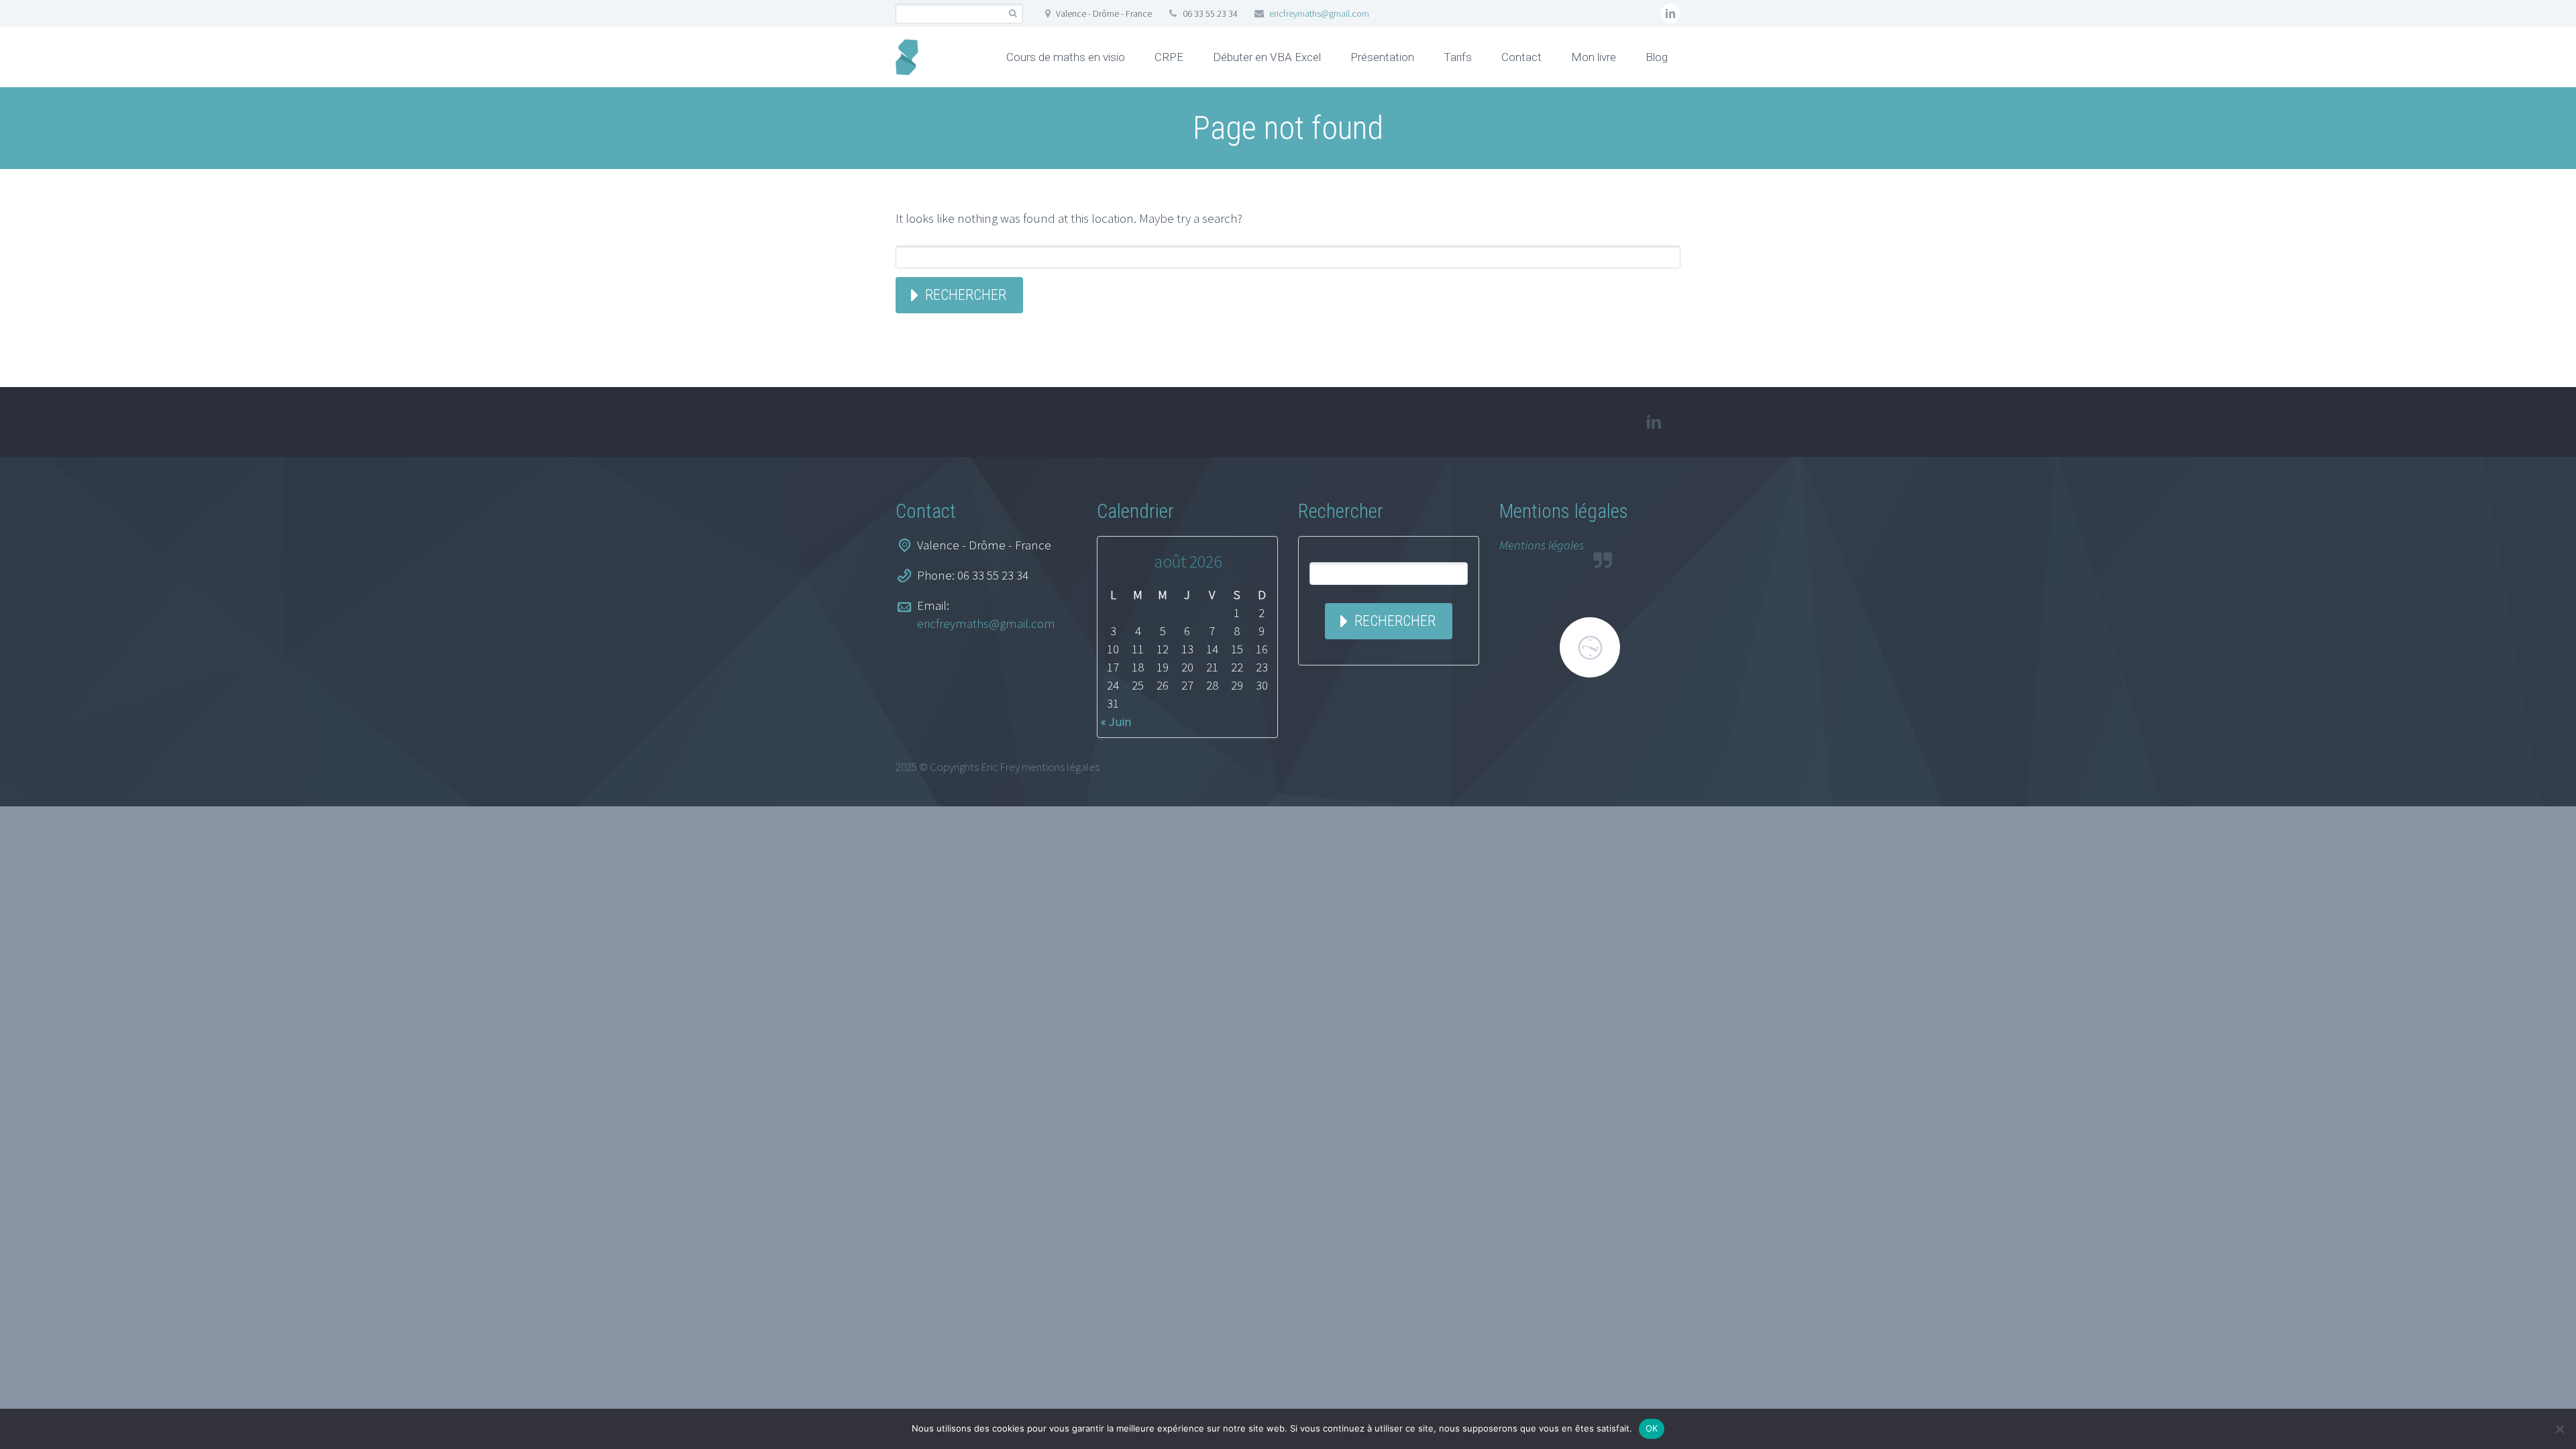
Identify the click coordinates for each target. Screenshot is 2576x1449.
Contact (1521, 57)
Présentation (1382, 57)
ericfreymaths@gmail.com (1319, 13)
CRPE (1169, 57)
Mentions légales (1542, 545)
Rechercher (966, 295)
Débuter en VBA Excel (1267, 57)
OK (1652, 1428)
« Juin (1116, 721)
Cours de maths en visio (1066, 57)
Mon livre (1594, 57)
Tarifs (1458, 57)
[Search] (1013, 14)
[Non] (2559, 1429)
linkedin (1670, 13)
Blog (1657, 57)
